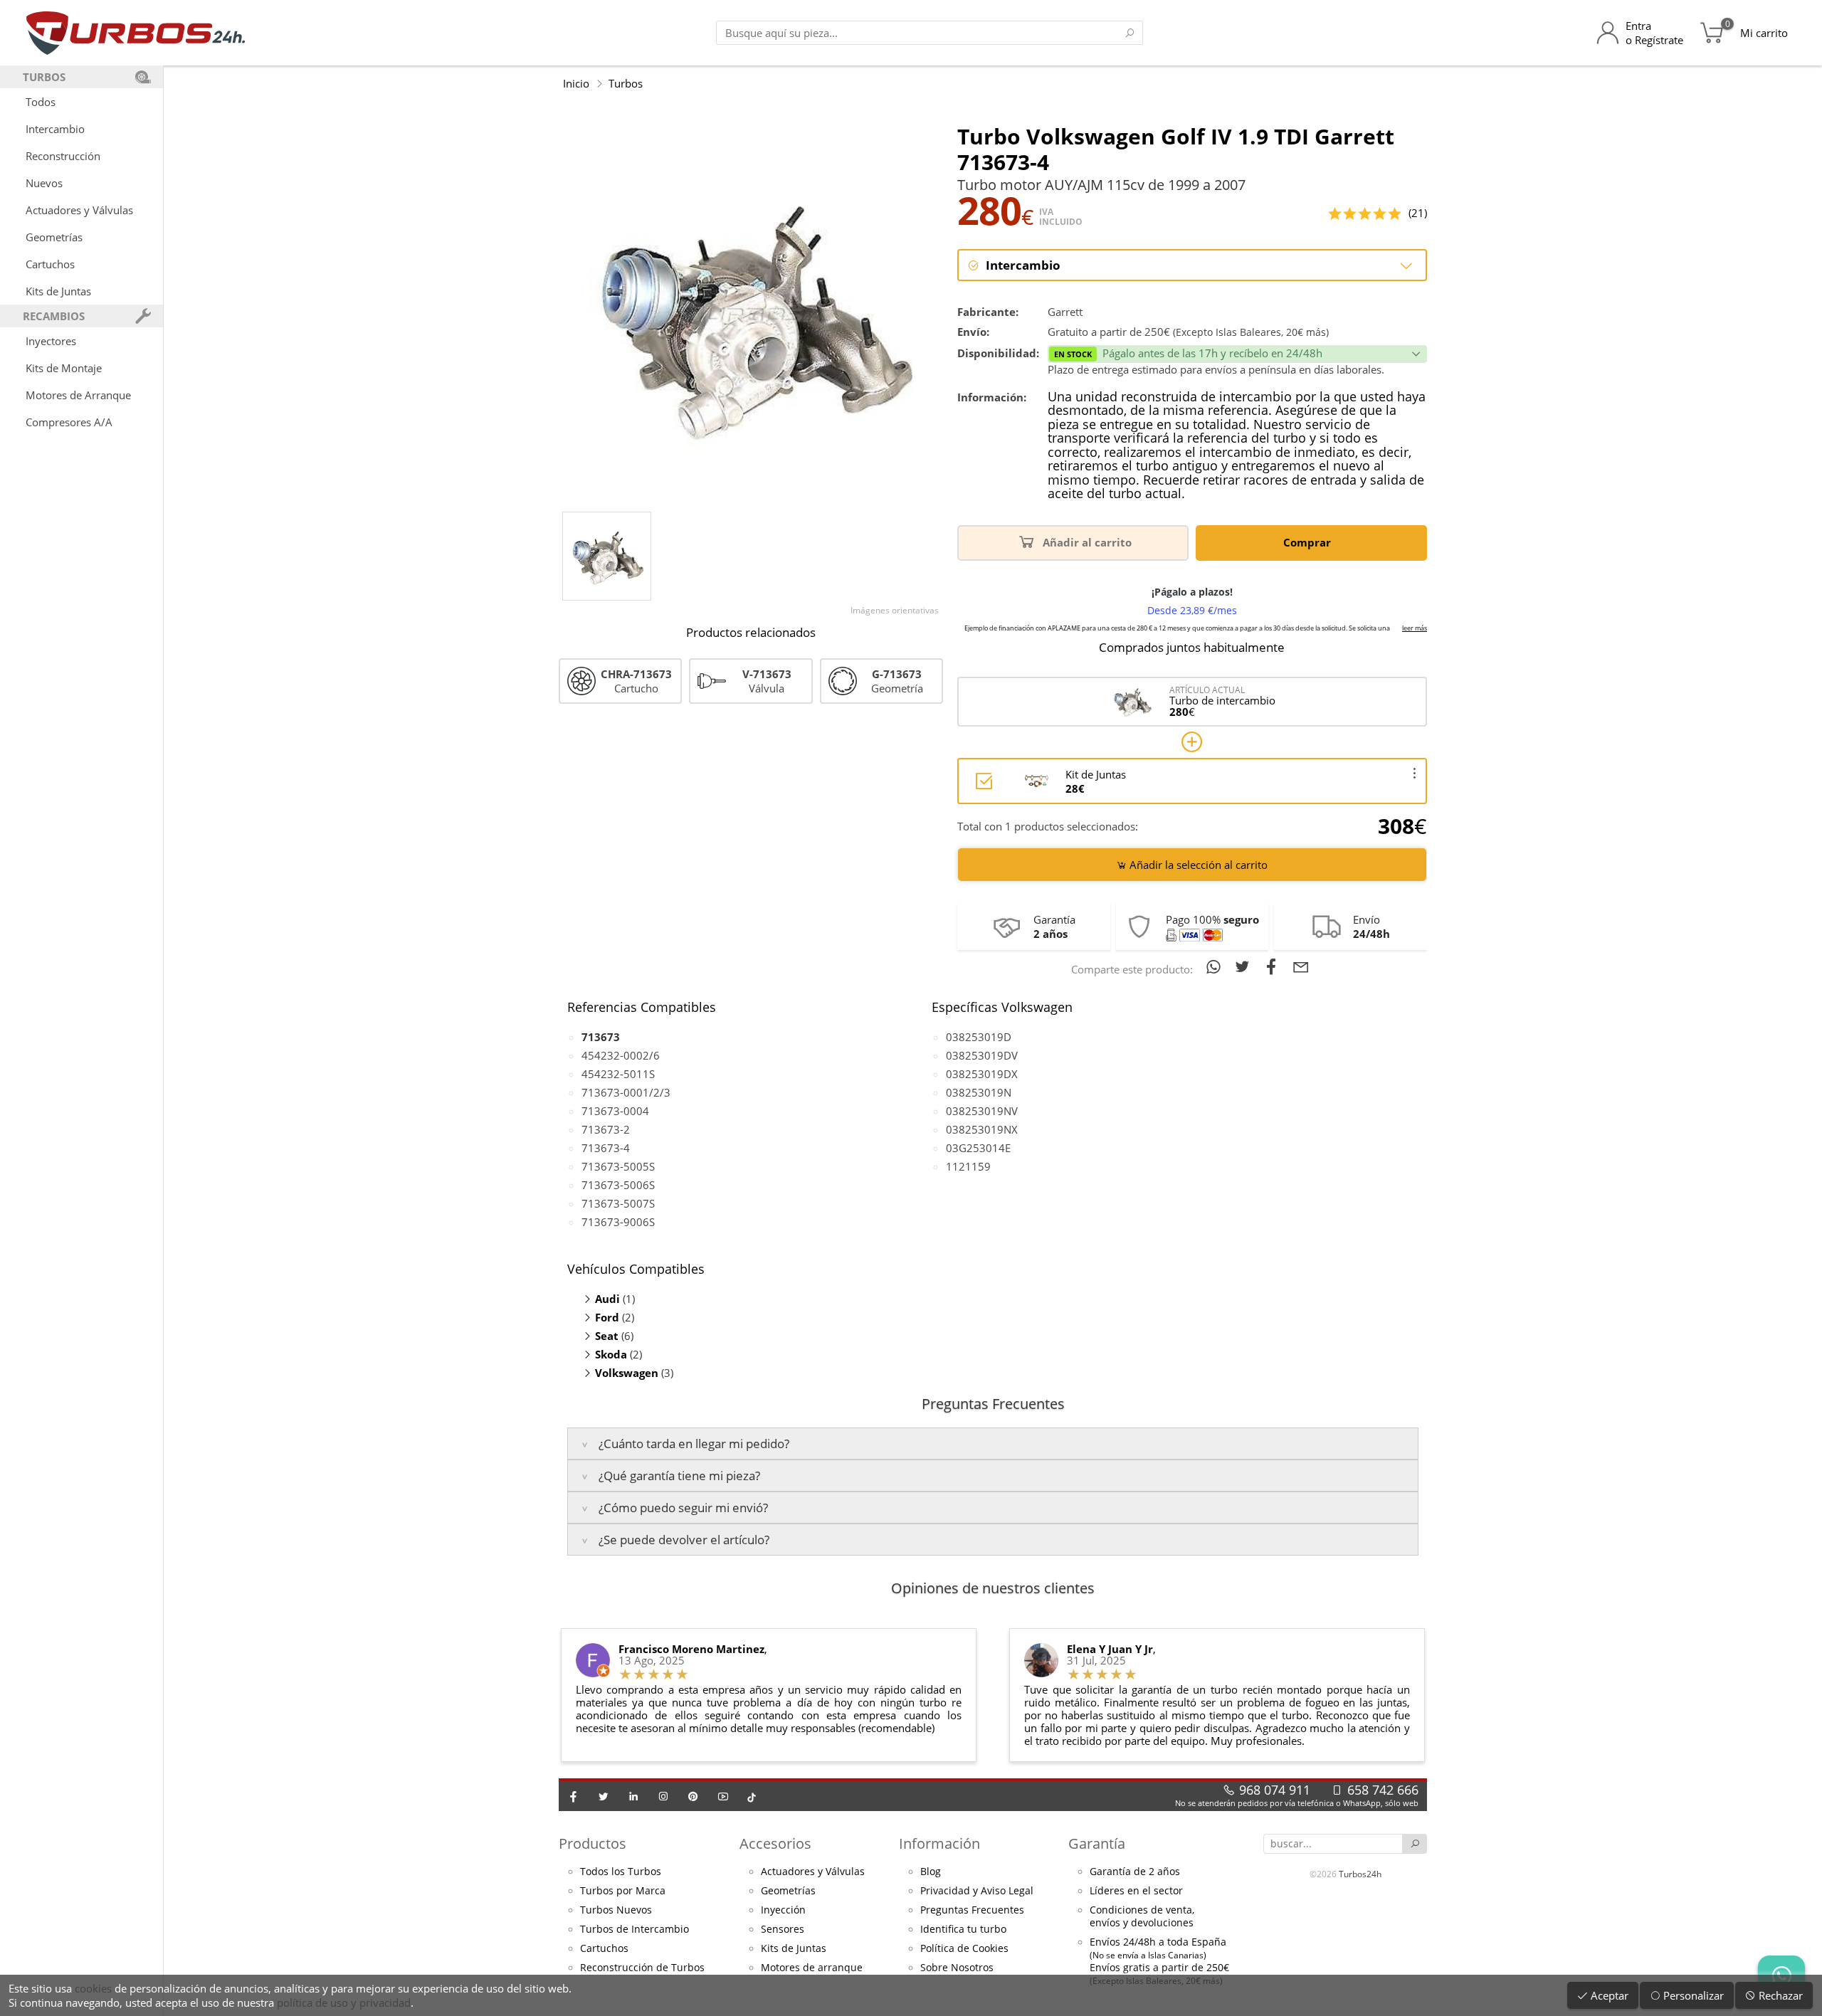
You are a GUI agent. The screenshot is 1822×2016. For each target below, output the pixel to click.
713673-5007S (618, 1203)
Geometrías (54, 237)
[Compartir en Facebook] (1274, 966)
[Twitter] (604, 1796)
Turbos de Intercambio (634, 1929)
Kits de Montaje (64, 368)
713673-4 (606, 1148)
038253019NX (982, 1129)
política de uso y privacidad (344, 2002)
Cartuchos (50, 264)
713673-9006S (618, 1222)
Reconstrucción (63, 156)
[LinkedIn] (633, 1796)
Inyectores (51, 341)
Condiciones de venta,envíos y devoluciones (1142, 1916)
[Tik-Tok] (752, 1796)
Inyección (783, 1910)
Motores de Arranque (78, 395)
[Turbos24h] (136, 33)
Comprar (1308, 542)
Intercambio (55, 129)
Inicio (576, 83)
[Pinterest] (693, 1796)
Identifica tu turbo (963, 1929)
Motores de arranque (812, 1968)
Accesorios (775, 1843)
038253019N (979, 1092)
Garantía (1097, 1843)
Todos (41, 102)
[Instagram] (663, 1796)
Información (939, 1843)
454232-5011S (618, 1074)
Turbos (626, 83)
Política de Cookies (964, 1948)
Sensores (783, 1929)
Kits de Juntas (58, 291)
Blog (931, 1872)
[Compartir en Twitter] (1245, 966)
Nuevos (44, 183)
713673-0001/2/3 (626, 1092)
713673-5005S (618, 1166)
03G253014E (978, 1148)
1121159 (968, 1166)
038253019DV (982, 1055)
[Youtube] (723, 1796)
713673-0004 (615, 1111)
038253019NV (982, 1111)
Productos (593, 1843)
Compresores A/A (69, 422)
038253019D (979, 1037)
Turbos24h (1360, 1874)
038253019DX (982, 1074)
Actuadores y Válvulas (79, 210)
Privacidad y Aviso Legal (977, 1891)
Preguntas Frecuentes (972, 1910)
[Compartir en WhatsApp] (1216, 966)
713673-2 (606, 1129)
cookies (93, 1988)
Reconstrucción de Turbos (642, 1968)
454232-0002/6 (621, 1055)
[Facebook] (574, 1796)
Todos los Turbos (621, 1872)
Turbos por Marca (623, 1891)
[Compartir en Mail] (1301, 966)
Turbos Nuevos (616, 1910)
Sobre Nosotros (957, 1968)
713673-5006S (618, 1185)
